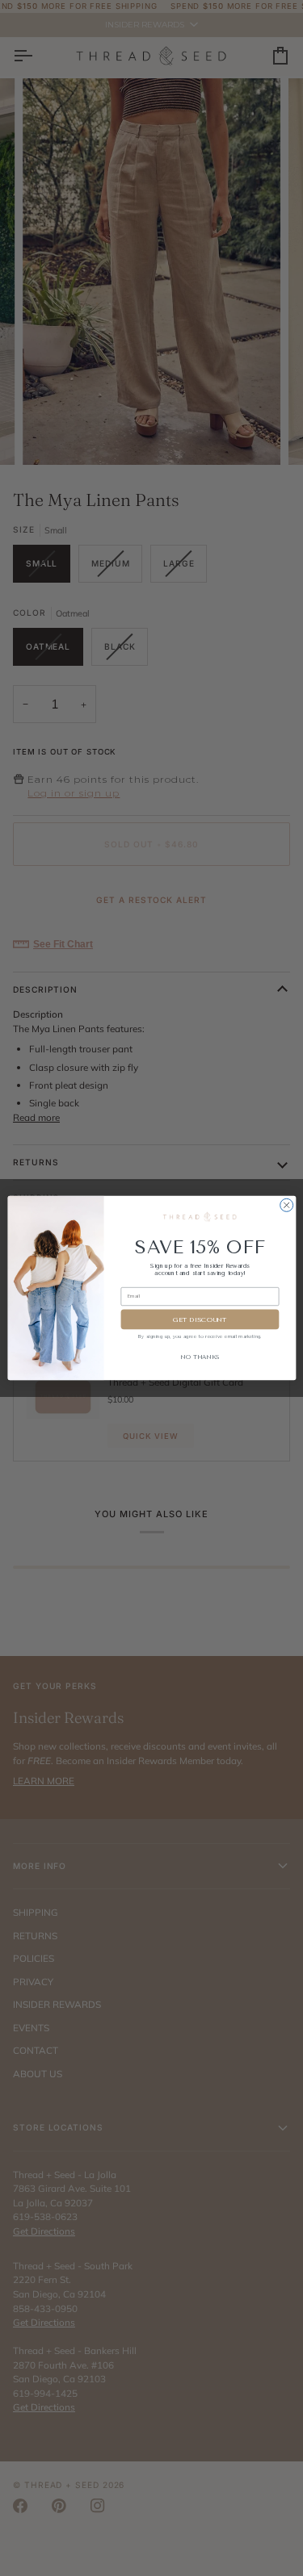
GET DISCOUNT (200, 1319)
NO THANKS (200, 1357)
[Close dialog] (286, 1205)
